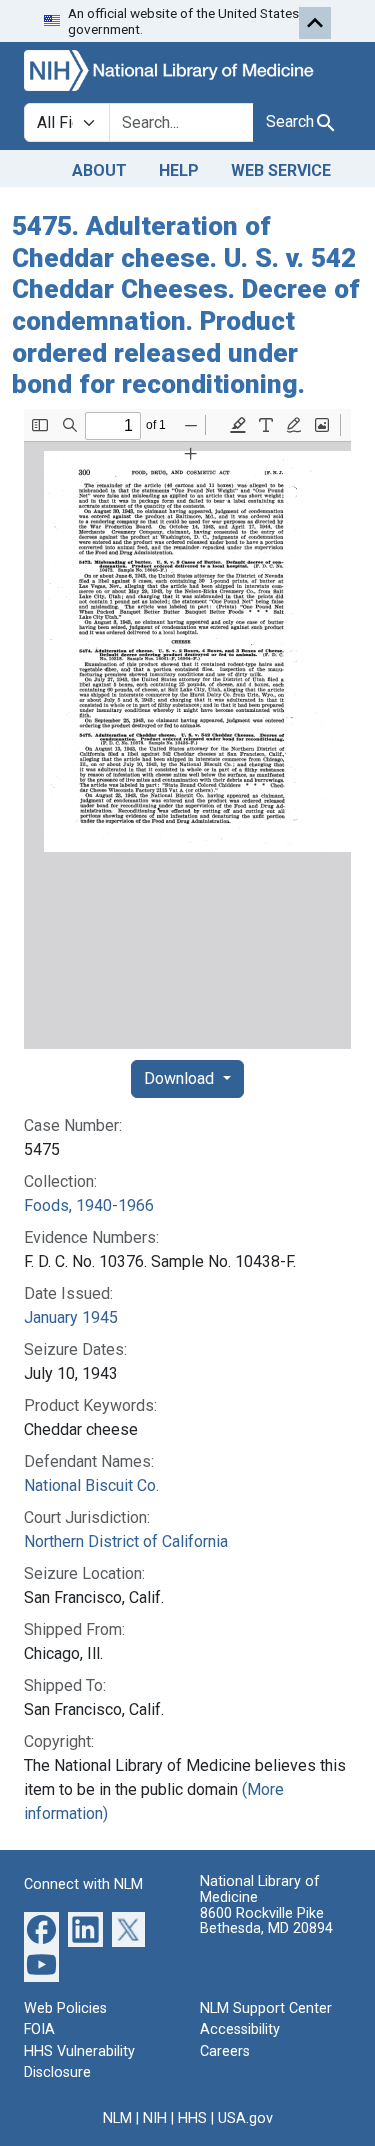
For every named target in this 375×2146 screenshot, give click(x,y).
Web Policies (65, 2008)
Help (179, 170)
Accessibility (240, 2029)
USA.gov (245, 2118)
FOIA (39, 2029)
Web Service (281, 170)
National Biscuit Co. (91, 1485)
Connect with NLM (83, 1884)
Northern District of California (126, 1541)
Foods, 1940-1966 (89, 1205)
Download (181, 1078)
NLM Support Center (266, 2008)
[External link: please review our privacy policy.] (41, 1927)
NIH (155, 2118)
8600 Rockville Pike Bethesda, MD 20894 (266, 1921)
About (99, 170)
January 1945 (71, 1317)
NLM (117, 2118)
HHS (192, 2118)
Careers (225, 2051)
